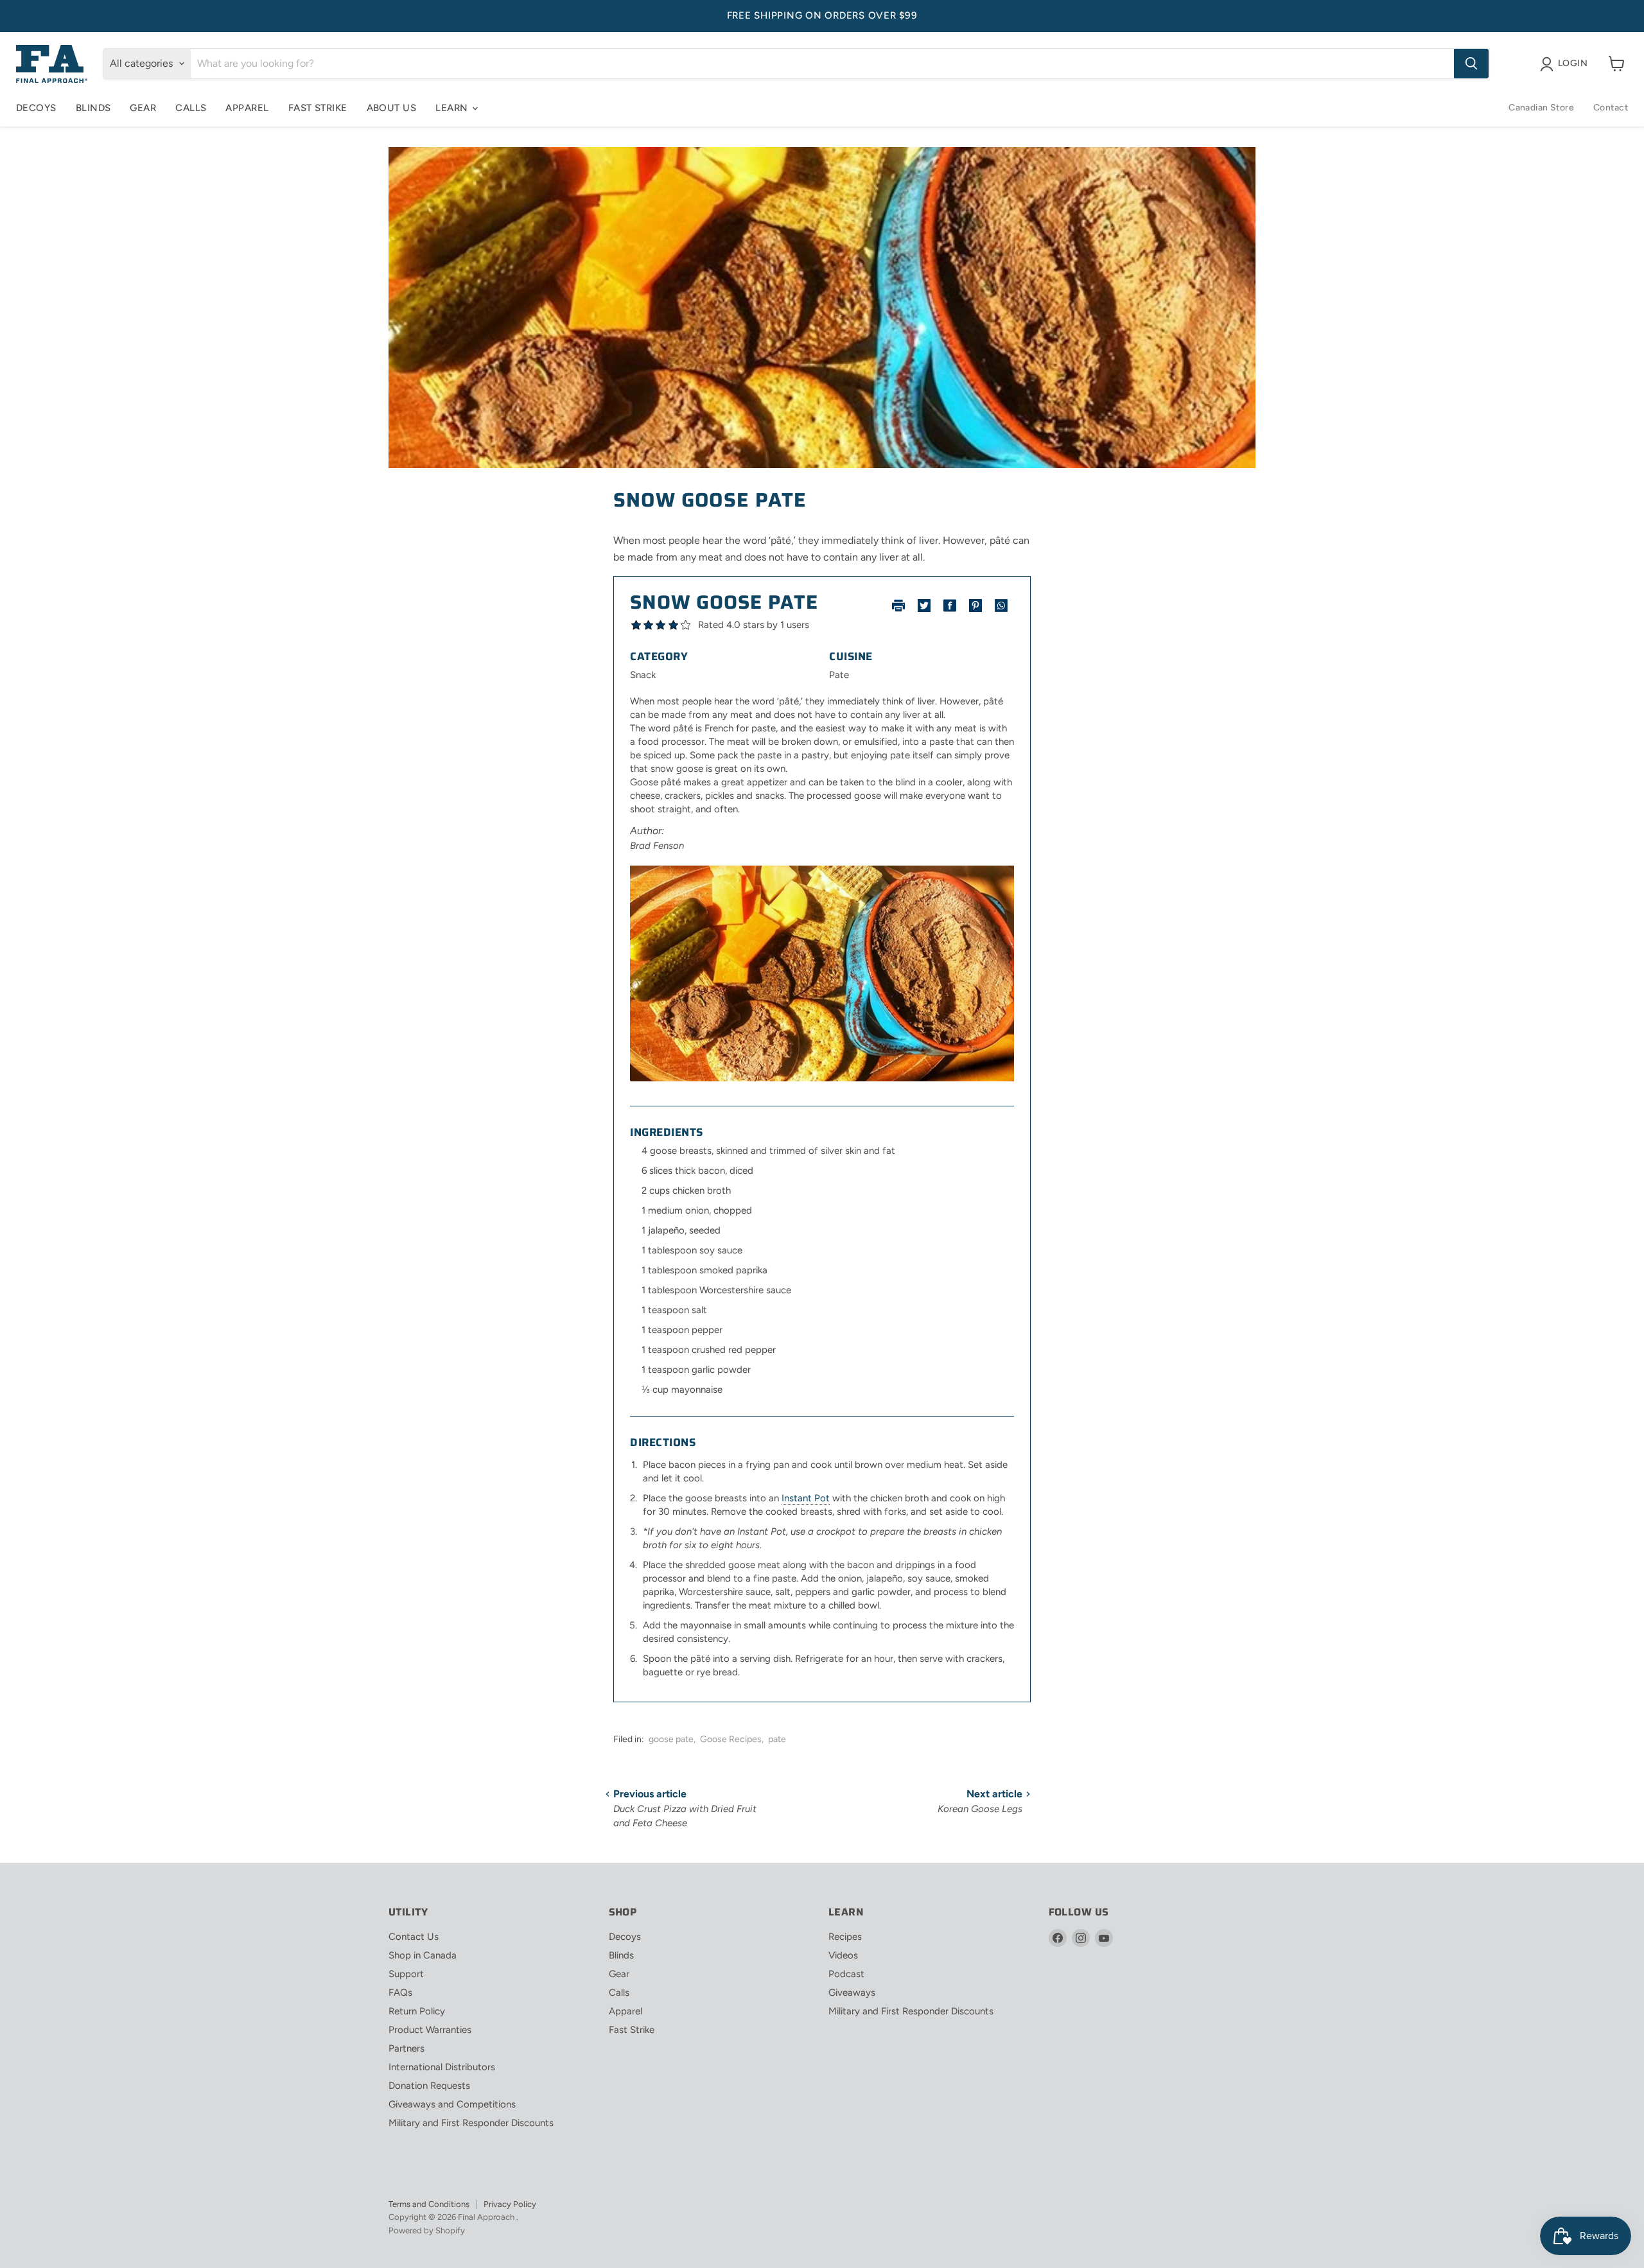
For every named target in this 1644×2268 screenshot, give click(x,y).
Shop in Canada (423, 1955)
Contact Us (414, 1937)
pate (777, 1739)
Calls (191, 108)
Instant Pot (806, 1498)
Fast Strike (318, 108)
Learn (453, 108)
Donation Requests (429, 2086)
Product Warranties (430, 2030)
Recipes (845, 1937)
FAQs (400, 1993)
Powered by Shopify (427, 2230)
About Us (392, 108)
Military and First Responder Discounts (471, 2123)
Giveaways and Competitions (452, 2104)
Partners (407, 2048)
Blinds (93, 108)
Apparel (247, 108)
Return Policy (417, 2011)
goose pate (671, 1739)
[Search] (1471, 64)
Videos (843, 1955)
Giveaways (852, 1993)
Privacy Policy (510, 2204)
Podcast (846, 1974)
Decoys (36, 108)
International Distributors (442, 2067)
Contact (1611, 108)
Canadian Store (1541, 108)
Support (406, 1974)
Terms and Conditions (429, 2204)
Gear (143, 108)
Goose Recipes (731, 1739)
